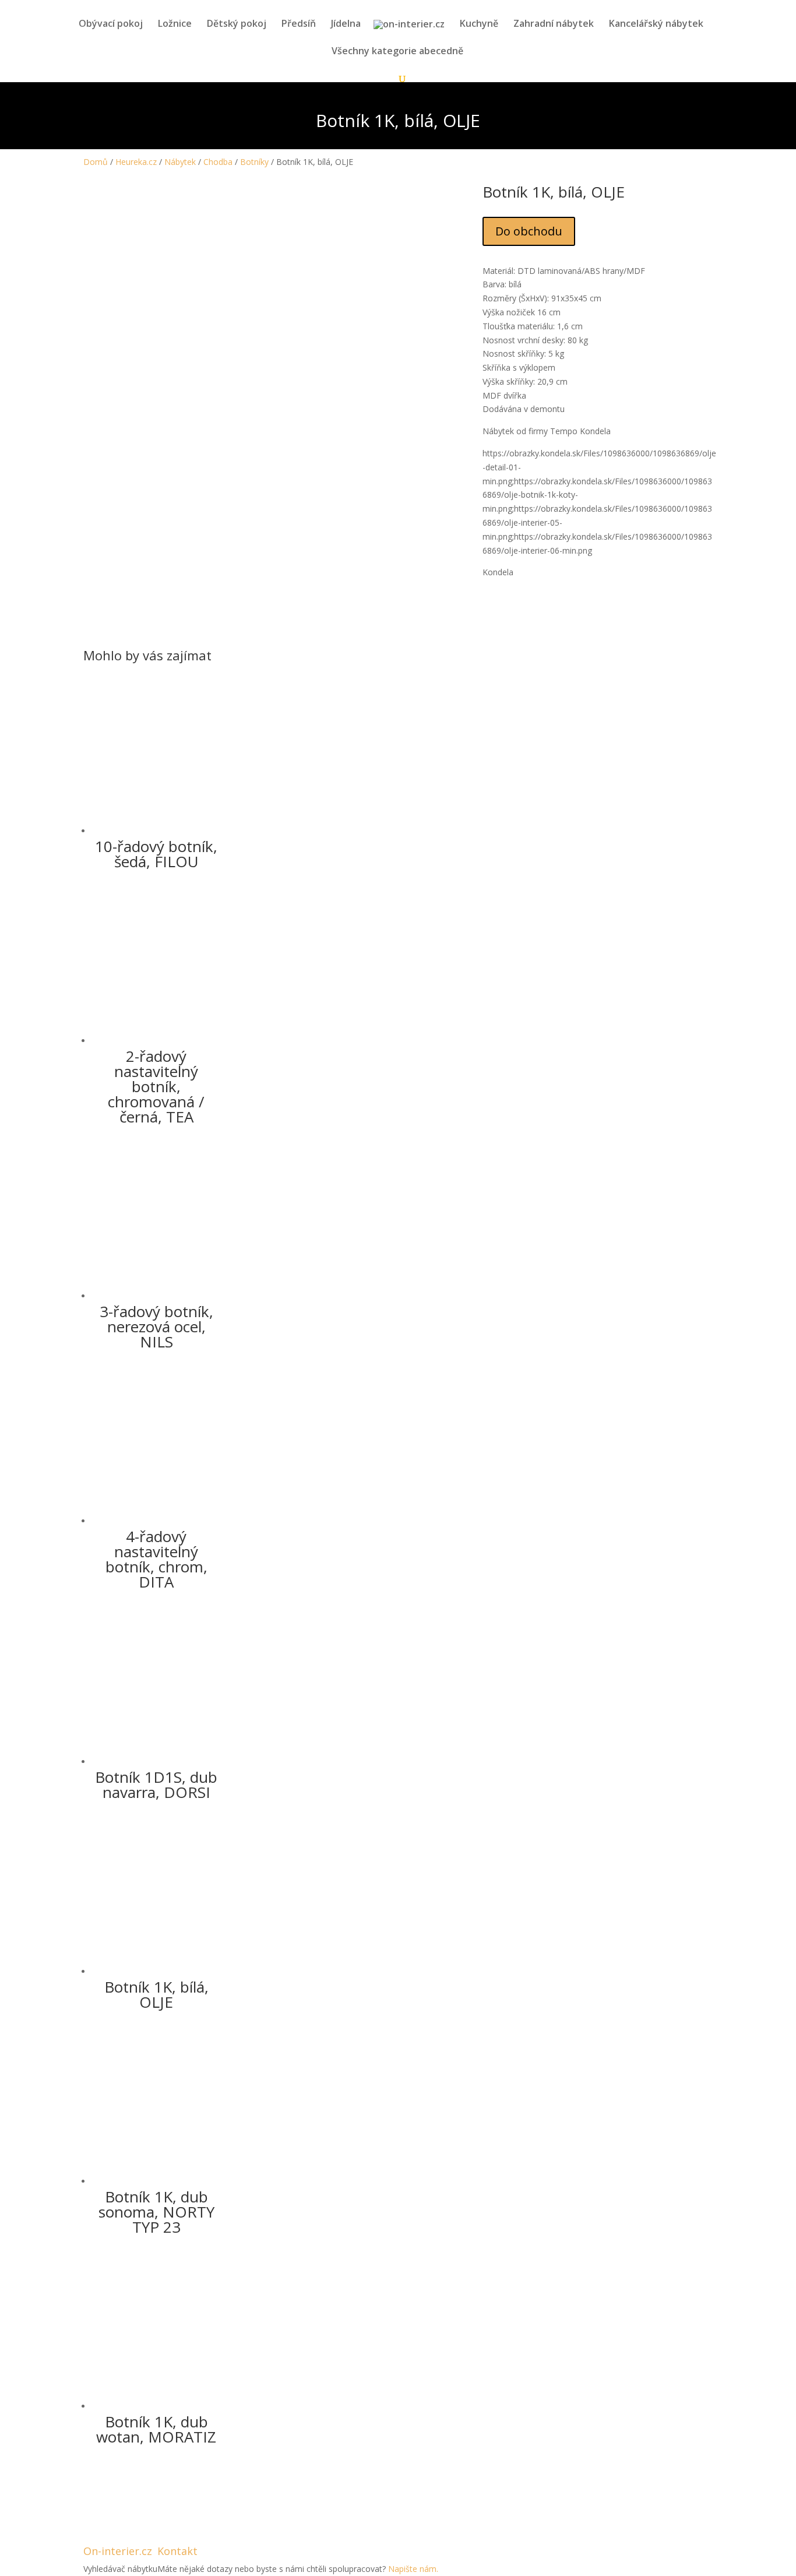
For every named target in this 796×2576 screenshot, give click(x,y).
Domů (96, 162)
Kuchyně (479, 24)
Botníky (254, 162)
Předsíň (299, 24)
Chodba (218, 162)
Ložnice (175, 24)
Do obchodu (529, 231)
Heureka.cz (136, 162)
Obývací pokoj (111, 24)
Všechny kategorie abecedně (397, 52)
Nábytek (180, 162)
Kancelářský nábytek (656, 24)
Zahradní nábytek (554, 24)
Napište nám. (413, 2569)
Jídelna (346, 24)
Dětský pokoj (237, 24)
